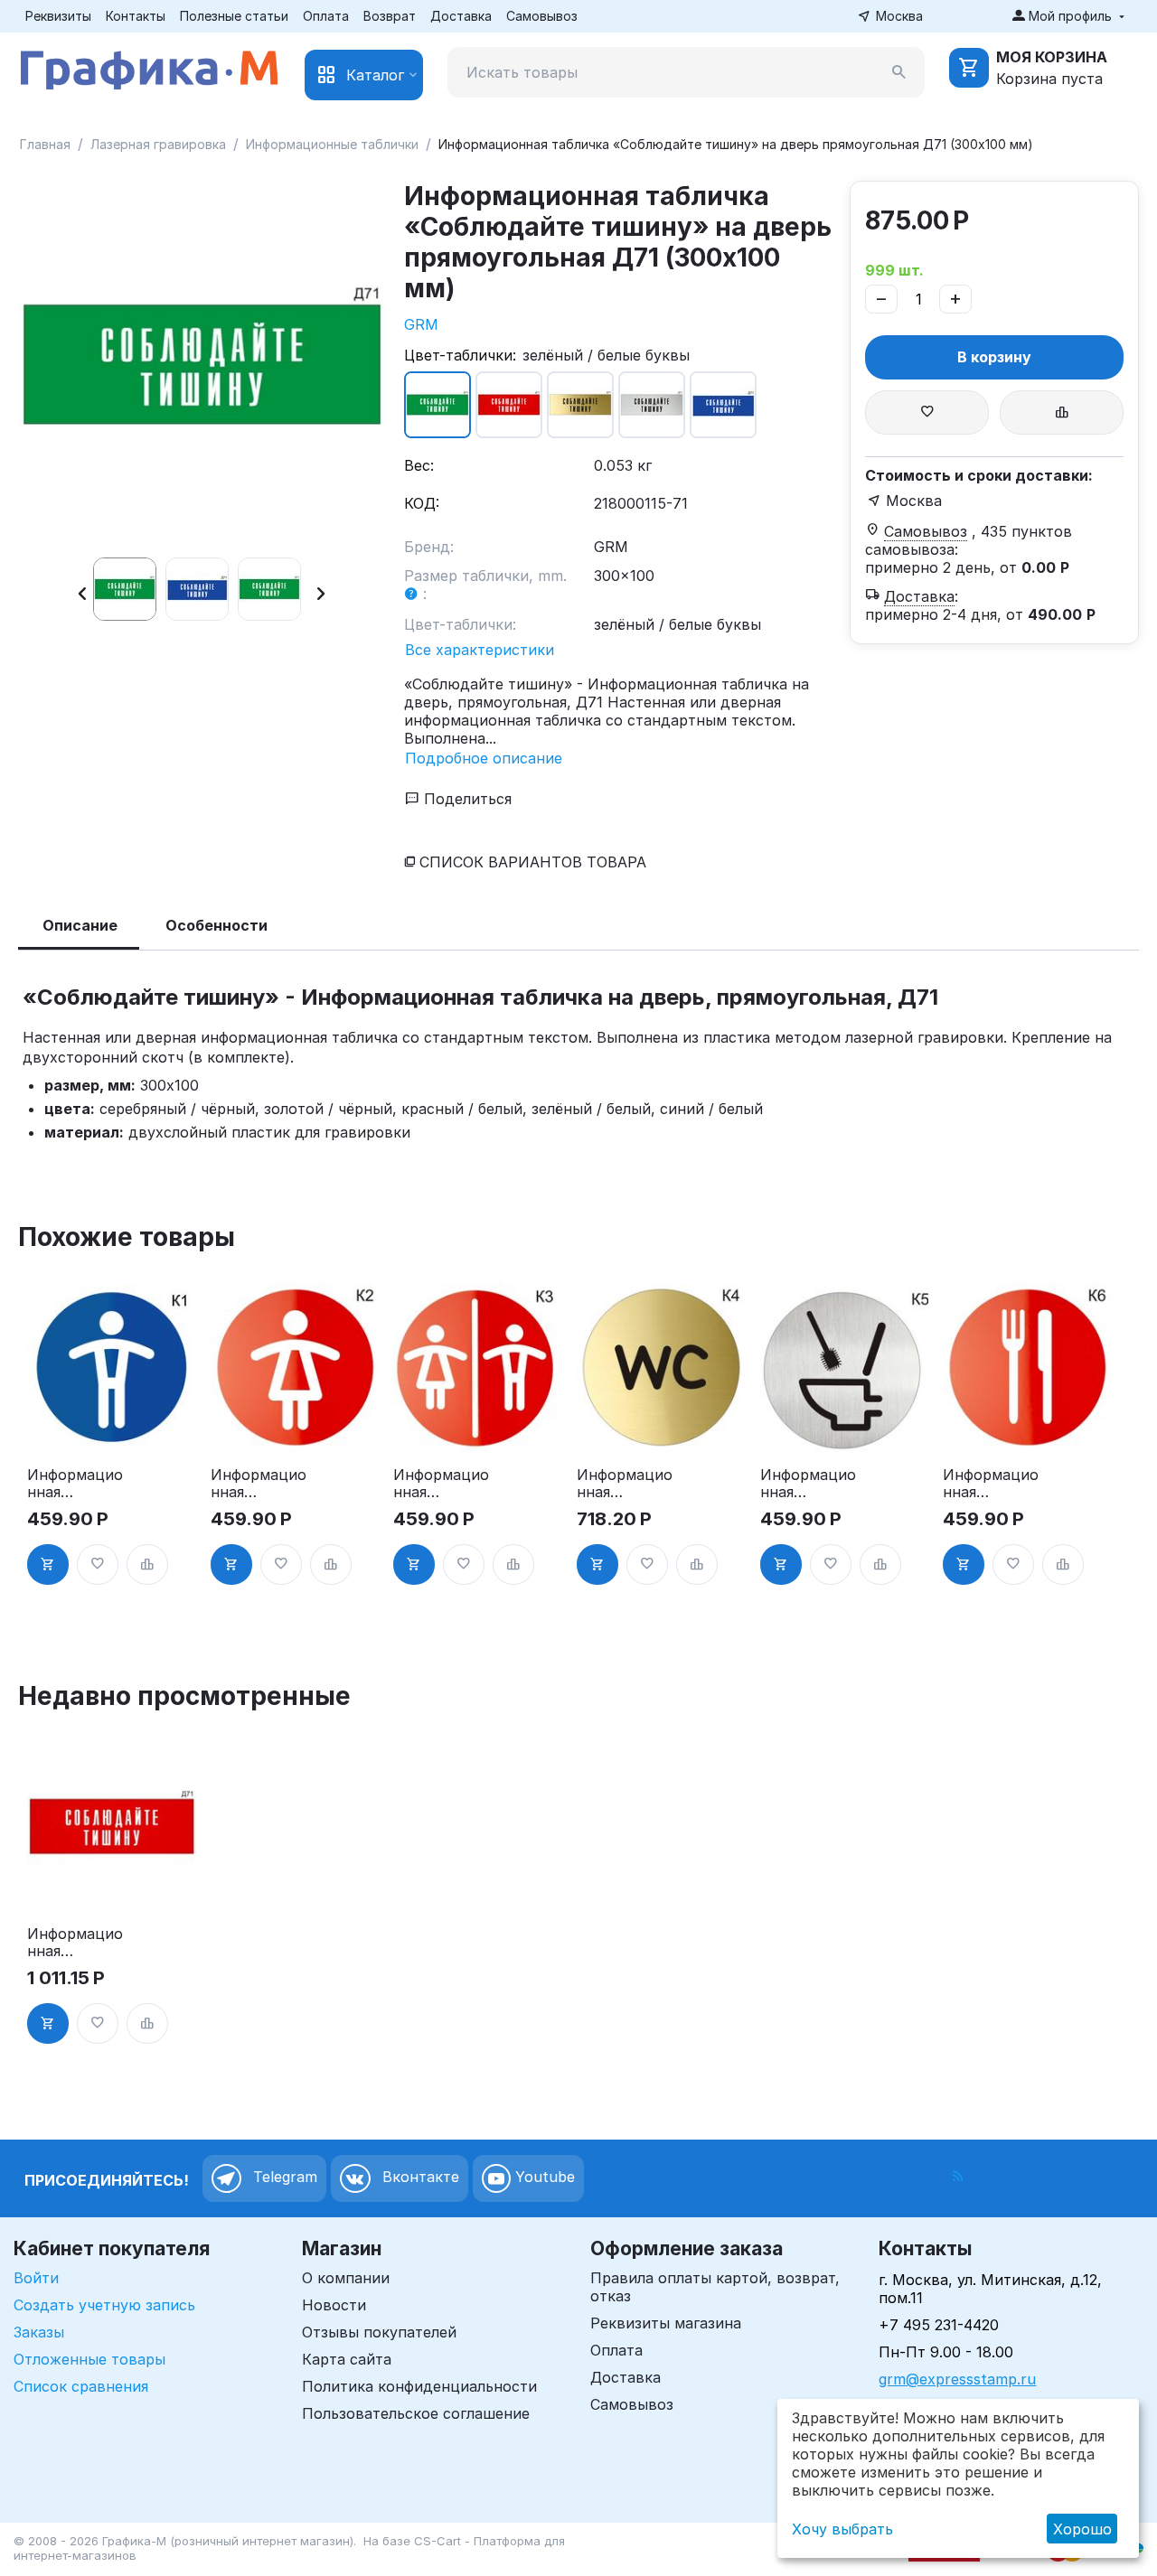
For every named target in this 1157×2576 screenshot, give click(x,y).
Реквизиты (58, 16)
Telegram (283, 2178)
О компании (346, 2278)
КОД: (422, 503)
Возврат (390, 16)
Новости (334, 2305)
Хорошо (1082, 2529)
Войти (36, 2278)
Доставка (461, 16)
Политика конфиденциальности (419, 2386)
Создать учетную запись (104, 2305)
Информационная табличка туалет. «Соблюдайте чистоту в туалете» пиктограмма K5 (808, 1484)
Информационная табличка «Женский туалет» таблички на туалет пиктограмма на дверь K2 (259, 1484)
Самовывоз (542, 16)
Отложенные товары (89, 2359)
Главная (45, 144)
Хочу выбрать (842, 2529)
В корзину (994, 357)
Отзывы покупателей (379, 2332)
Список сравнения (81, 2386)
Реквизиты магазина (666, 2323)
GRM (421, 324)
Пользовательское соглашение (416, 2413)
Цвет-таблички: (460, 355)
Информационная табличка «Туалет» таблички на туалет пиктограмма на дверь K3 (441, 1484)
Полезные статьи (234, 16)
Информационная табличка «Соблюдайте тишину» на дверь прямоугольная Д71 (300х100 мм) (75, 1943)
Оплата (326, 16)
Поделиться (466, 799)
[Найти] (899, 72)
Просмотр (112, 1428)
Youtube (543, 2178)
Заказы (39, 2332)
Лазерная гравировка (158, 144)
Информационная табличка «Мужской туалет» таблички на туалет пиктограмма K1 (75, 1484)
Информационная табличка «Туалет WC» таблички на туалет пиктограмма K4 (625, 1484)
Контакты (136, 16)
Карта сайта (347, 2359)
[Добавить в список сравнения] (1062, 412)
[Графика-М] (149, 67)
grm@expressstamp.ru (957, 2379)
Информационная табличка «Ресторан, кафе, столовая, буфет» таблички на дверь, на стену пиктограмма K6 (991, 1484)
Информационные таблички (332, 144)
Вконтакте (419, 2178)
